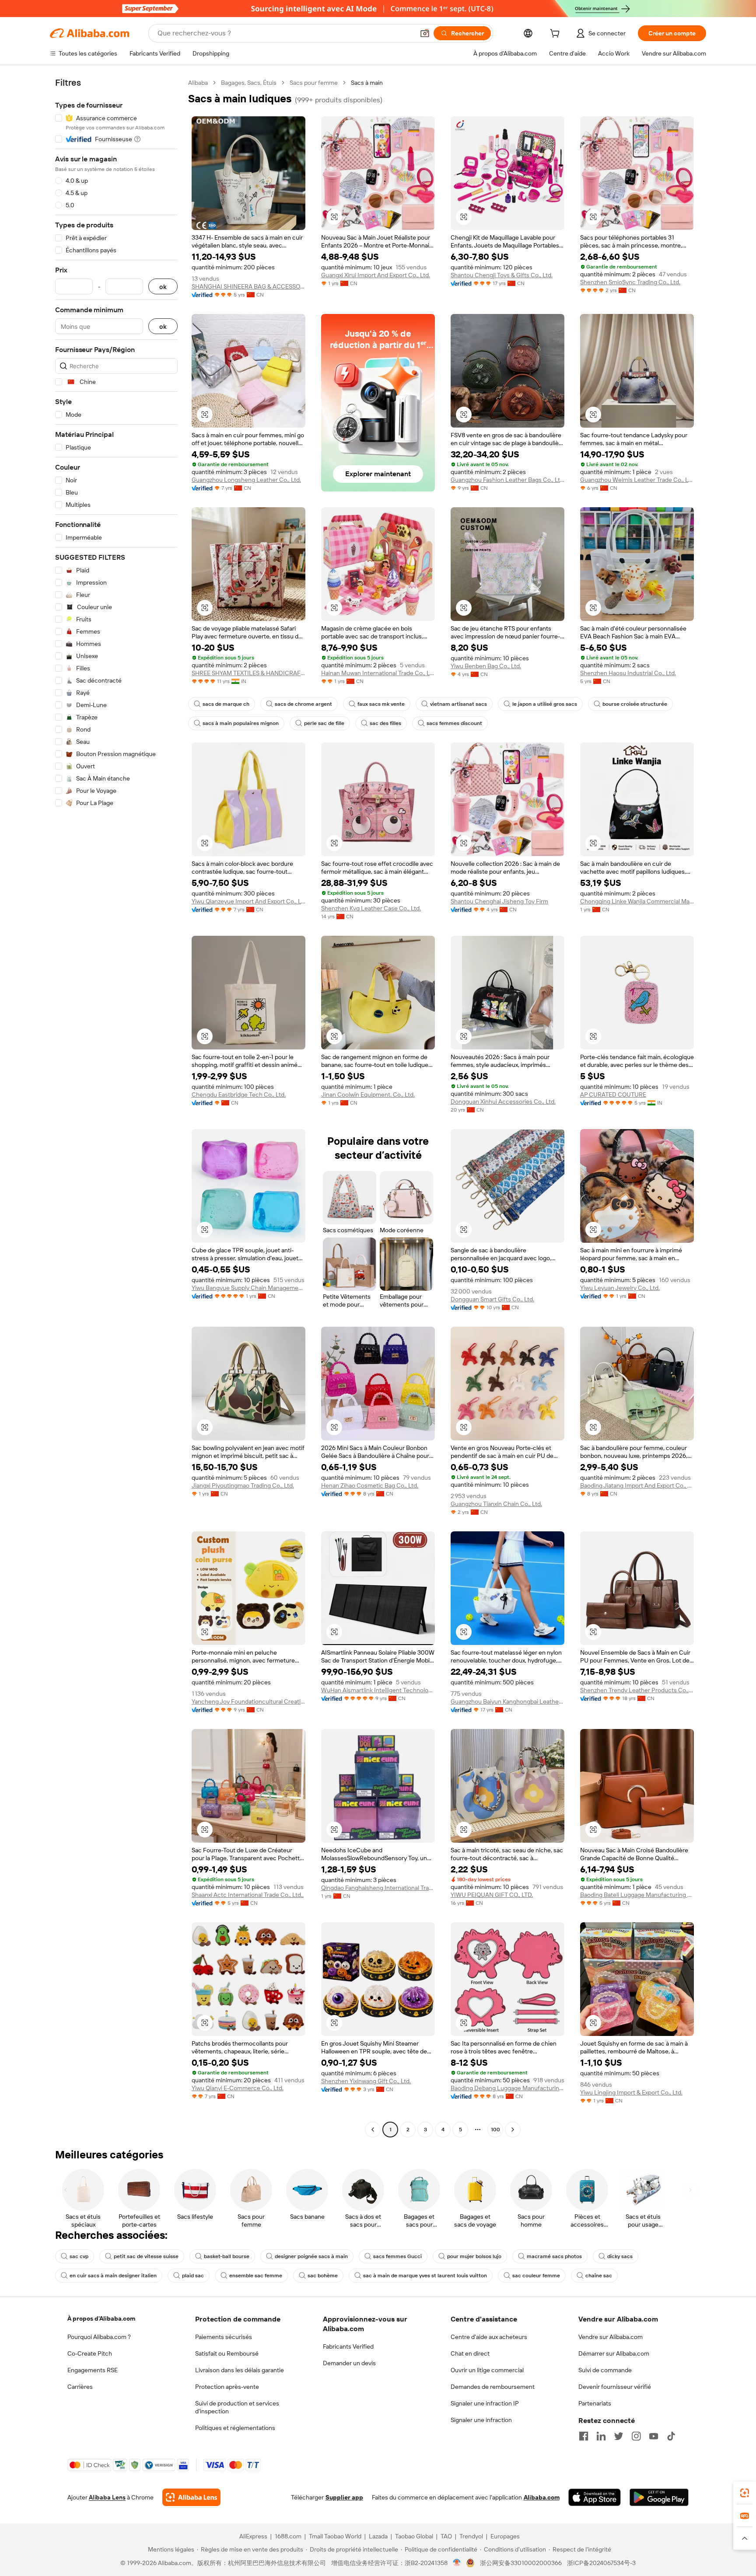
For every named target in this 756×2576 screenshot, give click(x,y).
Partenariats (595, 2403)
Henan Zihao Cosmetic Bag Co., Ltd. (370, 1485)
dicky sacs (620, 2256)
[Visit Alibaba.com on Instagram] (636, 2436)
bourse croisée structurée (635, 704)
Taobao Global (414, 2536)
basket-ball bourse (227, 2256)
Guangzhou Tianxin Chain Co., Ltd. (496, 1504)
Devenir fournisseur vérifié (615, 2387)
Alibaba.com (542, 2497)
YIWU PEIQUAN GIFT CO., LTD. (492, 1895)
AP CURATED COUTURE (613, 1095)
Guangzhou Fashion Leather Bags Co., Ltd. (507, 480)
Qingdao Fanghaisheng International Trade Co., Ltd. (378, 1888)
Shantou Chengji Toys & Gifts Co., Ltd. (502, 275)
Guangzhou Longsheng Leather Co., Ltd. (246, 480)
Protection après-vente (227, 2387)
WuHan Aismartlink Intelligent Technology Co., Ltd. (378, 1690)
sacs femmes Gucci (397, 2256)
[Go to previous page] (373, 2130)
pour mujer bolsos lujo (474, 2256)
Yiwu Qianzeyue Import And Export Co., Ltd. (248, 901)
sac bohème (323, 2276)
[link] (745, 2493)
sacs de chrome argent (303, 704)
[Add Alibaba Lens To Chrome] (191, 2497)
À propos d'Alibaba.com (101, 2318)
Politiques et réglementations (235, 2428)
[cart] (556, 35)
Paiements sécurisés (224, 2337)
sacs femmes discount (454, 723)
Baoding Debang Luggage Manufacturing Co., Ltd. (507, 2088)
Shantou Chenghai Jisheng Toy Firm (499, 901)
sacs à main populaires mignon (241, 723)
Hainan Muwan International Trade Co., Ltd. (378, 673)
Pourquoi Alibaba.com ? (99, 2337)
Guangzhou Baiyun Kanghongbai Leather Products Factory (507, 1701)
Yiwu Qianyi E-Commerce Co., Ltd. (238, 2088)
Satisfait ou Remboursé (227, 2353)
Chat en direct (470, 2353)
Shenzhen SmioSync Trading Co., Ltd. (630, 282)
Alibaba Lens (107, 2497)
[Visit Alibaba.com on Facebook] (584, 2436)
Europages (505, 2536)
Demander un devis (349, 2363)
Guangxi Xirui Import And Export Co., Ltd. (376, 275)
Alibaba (198, 83)
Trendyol (471, 2536)
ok (163, 287)
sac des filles (385, 723)
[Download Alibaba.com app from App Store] (595, 2497)
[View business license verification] (457, 2563)
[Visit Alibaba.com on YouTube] (654, 2436)
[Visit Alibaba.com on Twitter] (619, 2436)
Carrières (80, 2387)
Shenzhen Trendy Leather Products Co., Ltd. (637, 1690)
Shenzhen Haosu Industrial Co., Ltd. (628, 673)
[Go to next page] (513, 2130)
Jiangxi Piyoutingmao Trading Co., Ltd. (243, 1485)
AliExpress (253, 2536)
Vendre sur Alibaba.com (611, 2337)
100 (495, 2130)
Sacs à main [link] (367, 83)
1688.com (288, 2536)
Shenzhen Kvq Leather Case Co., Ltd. (371, 908)
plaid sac (193, 2276)
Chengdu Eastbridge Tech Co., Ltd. (239, 1095)
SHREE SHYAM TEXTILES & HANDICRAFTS (248, 673)
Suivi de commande (605, 2370)
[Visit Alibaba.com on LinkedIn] (601, 2436)
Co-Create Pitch (90, 2353)
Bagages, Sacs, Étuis (249, 83)
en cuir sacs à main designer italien (113, 2276)
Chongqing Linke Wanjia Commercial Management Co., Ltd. (637, 901)
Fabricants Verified (348, 2346)
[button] (425, 33)
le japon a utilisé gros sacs (545, 704)
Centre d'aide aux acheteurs (489, 2337)
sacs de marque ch (226, 704)
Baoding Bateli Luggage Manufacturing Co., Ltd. (637, 1895)
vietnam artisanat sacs (458, 704)
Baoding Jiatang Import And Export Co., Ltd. (637, 1485)
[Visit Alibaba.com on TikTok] (671, 2436)
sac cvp (79, 2256)
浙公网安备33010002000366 (521, 2563)
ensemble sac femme (256, 2276)
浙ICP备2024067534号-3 (601, 2563)
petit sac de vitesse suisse (146, 2256)
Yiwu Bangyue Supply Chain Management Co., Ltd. (248, 1288)
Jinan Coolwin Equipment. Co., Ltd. (368, 1095)
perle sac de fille (324, 723)
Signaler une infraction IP (485, 2403)
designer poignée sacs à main (311, 2256)
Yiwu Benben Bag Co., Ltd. (486, 666)
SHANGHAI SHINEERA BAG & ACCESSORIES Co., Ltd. (248, 286)
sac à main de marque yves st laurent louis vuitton (425, 2276)
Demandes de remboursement (493, 2387)
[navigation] (116, 1107)
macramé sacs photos (554, 2256)
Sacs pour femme (314, 83)
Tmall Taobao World (335, 2536)
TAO (446, 2536)
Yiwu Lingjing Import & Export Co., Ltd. (631, 2092)
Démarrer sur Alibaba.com (614, 2353)
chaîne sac (599, 2276)
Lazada (378, 2536)
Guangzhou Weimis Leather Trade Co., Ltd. (637, 480)
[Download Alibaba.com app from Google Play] (659, 2497)
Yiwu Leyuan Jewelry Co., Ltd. (620, 1288)
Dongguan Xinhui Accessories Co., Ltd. (503, 1102)
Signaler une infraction (481, 2420)
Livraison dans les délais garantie (240, 2370)
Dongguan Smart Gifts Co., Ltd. (492, 1299)
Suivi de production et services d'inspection (237, 2407)
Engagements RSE (93, 2370)
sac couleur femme (536, 2276)
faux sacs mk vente (381, 704)
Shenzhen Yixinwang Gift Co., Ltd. (366, 2081)
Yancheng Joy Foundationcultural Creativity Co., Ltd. (248, 1701)
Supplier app (344, 2497)
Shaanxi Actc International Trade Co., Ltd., (248, 1895)
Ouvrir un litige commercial (487, 2370)
